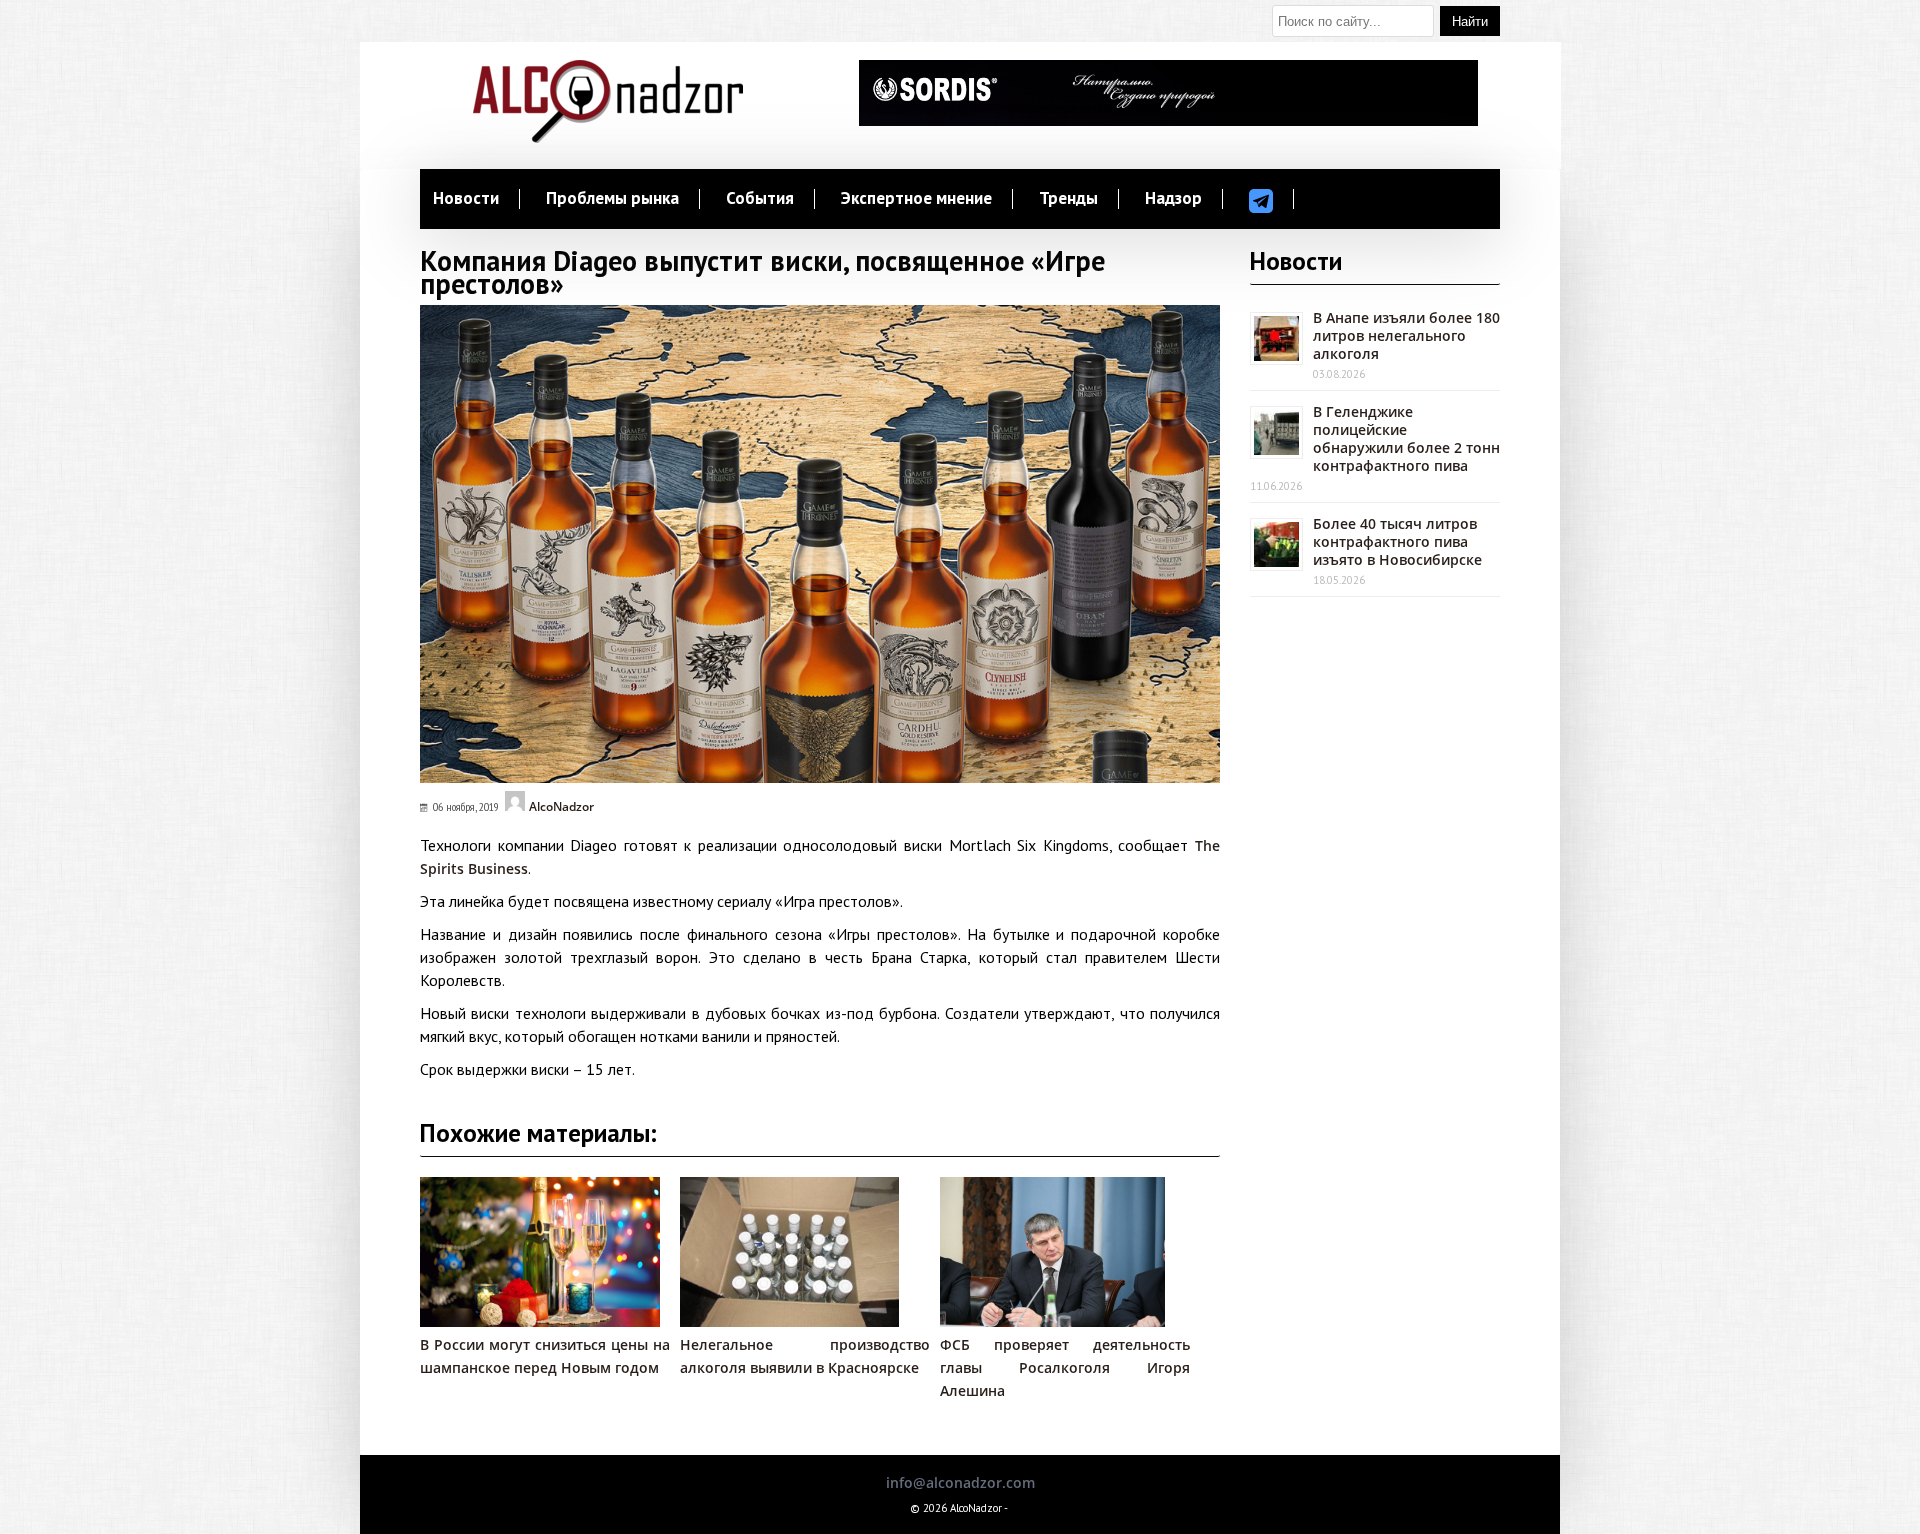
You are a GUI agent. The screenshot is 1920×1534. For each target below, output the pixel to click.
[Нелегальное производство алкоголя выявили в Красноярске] (789, 1321)
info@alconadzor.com (960, 1482)
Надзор (1173, 199)
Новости (466, 199)
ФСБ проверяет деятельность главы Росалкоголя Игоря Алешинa (1065, 1367)
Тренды (1068, 199)
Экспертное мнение (916, 199)
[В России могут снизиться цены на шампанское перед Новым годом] (540, 1321)
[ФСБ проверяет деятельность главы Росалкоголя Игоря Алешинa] (1052, 1321)
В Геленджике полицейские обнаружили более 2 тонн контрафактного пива (1406, 438)
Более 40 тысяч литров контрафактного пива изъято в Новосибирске (1397, 541)
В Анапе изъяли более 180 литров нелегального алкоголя (1406, 335)
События (760, 199)
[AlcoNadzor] (608, 137)
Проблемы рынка (612, 199)
